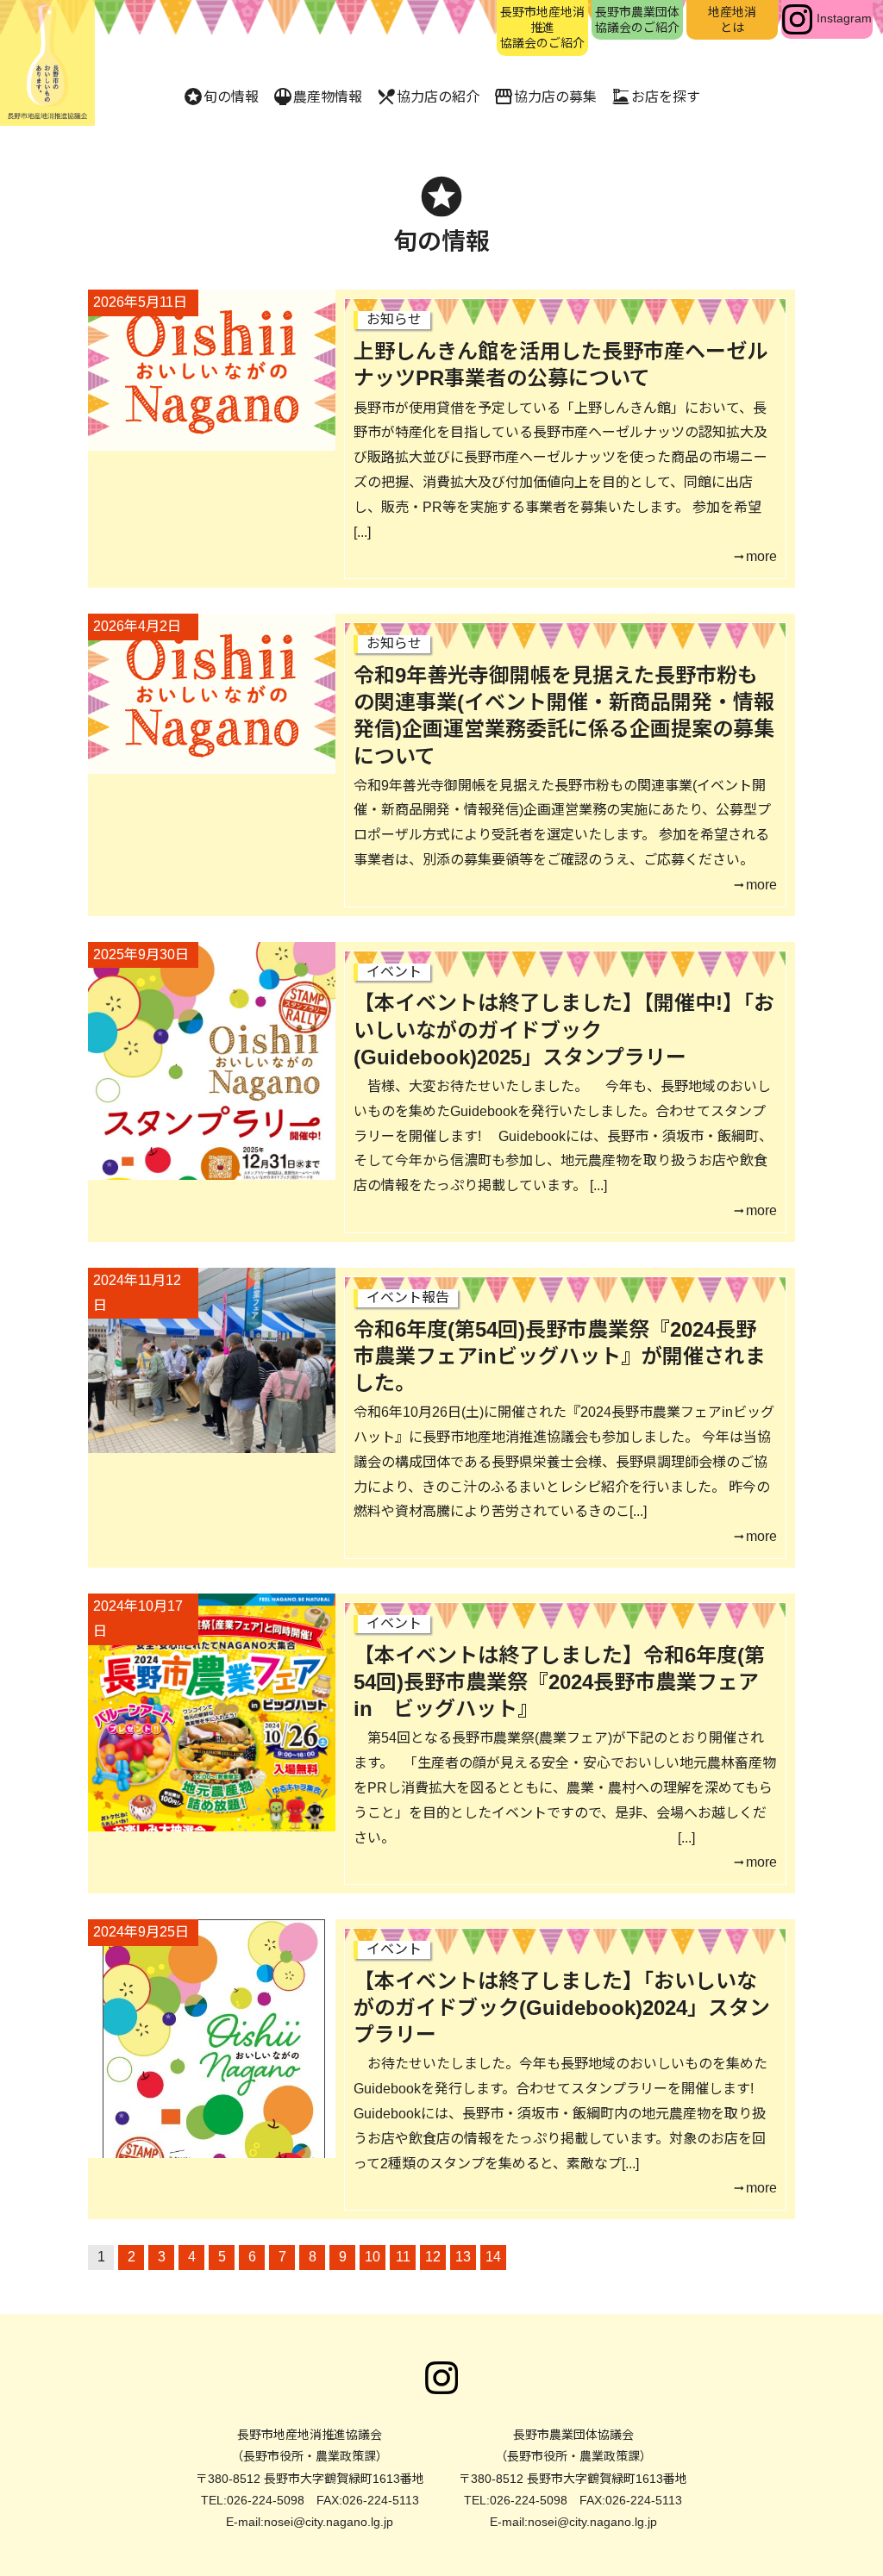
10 (373, 2257)
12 (433, 2257)
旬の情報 (221, 97)
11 (403, 2257)
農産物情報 (317, 97)
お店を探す (655, 97)
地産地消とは (732, 20)
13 (463, 2257)
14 (493, 2257)
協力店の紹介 (428, 97)
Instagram (844, 18)
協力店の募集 (545, 97)
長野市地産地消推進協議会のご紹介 (542, 28)
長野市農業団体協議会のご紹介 (637, 20)
